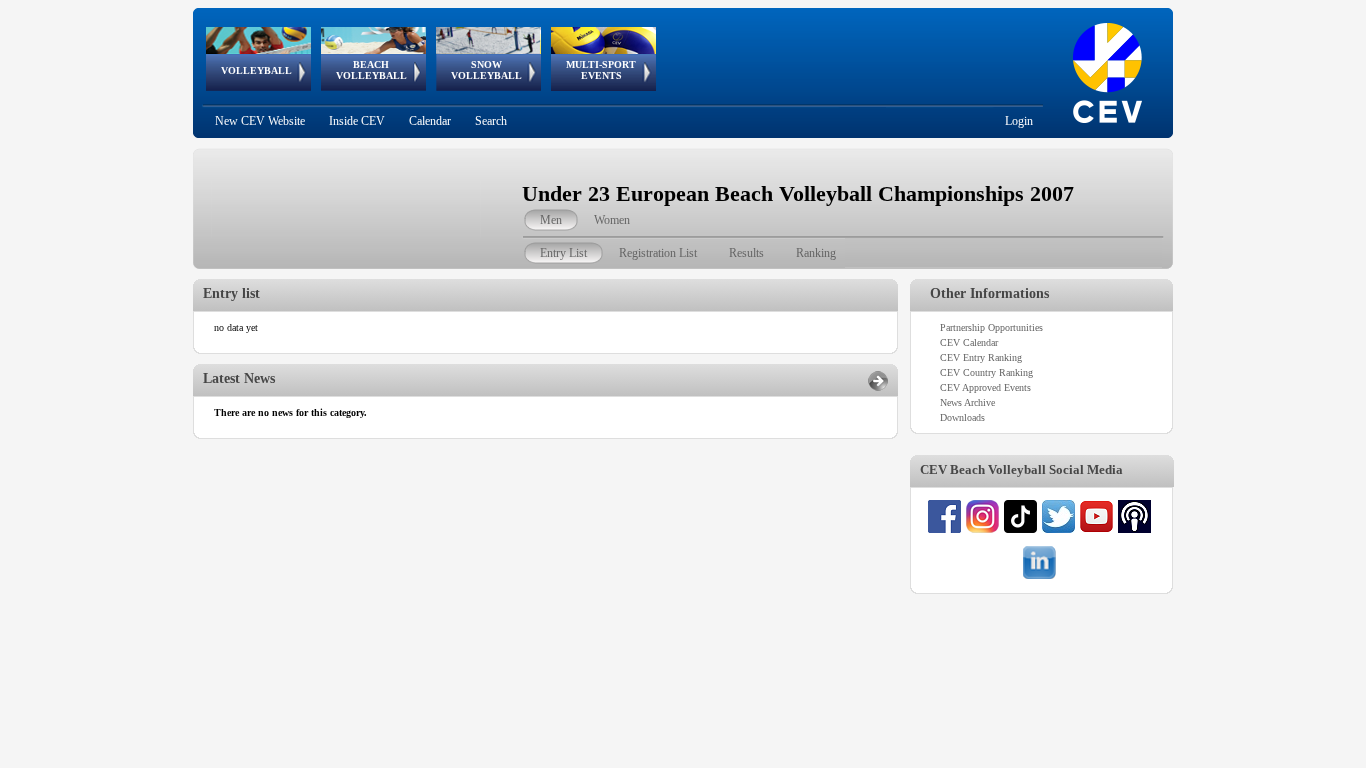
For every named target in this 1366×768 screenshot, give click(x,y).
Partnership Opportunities (991, 327)
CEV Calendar (969, 342)
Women (612, 220)
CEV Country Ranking (986, 372)
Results (746, 253)
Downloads (962, 417)
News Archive (967, 402)
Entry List (563, 253)
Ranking (816, 253)
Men (551, 220)
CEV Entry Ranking (981, 357)
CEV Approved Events (985, 387)
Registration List (658, 253)
